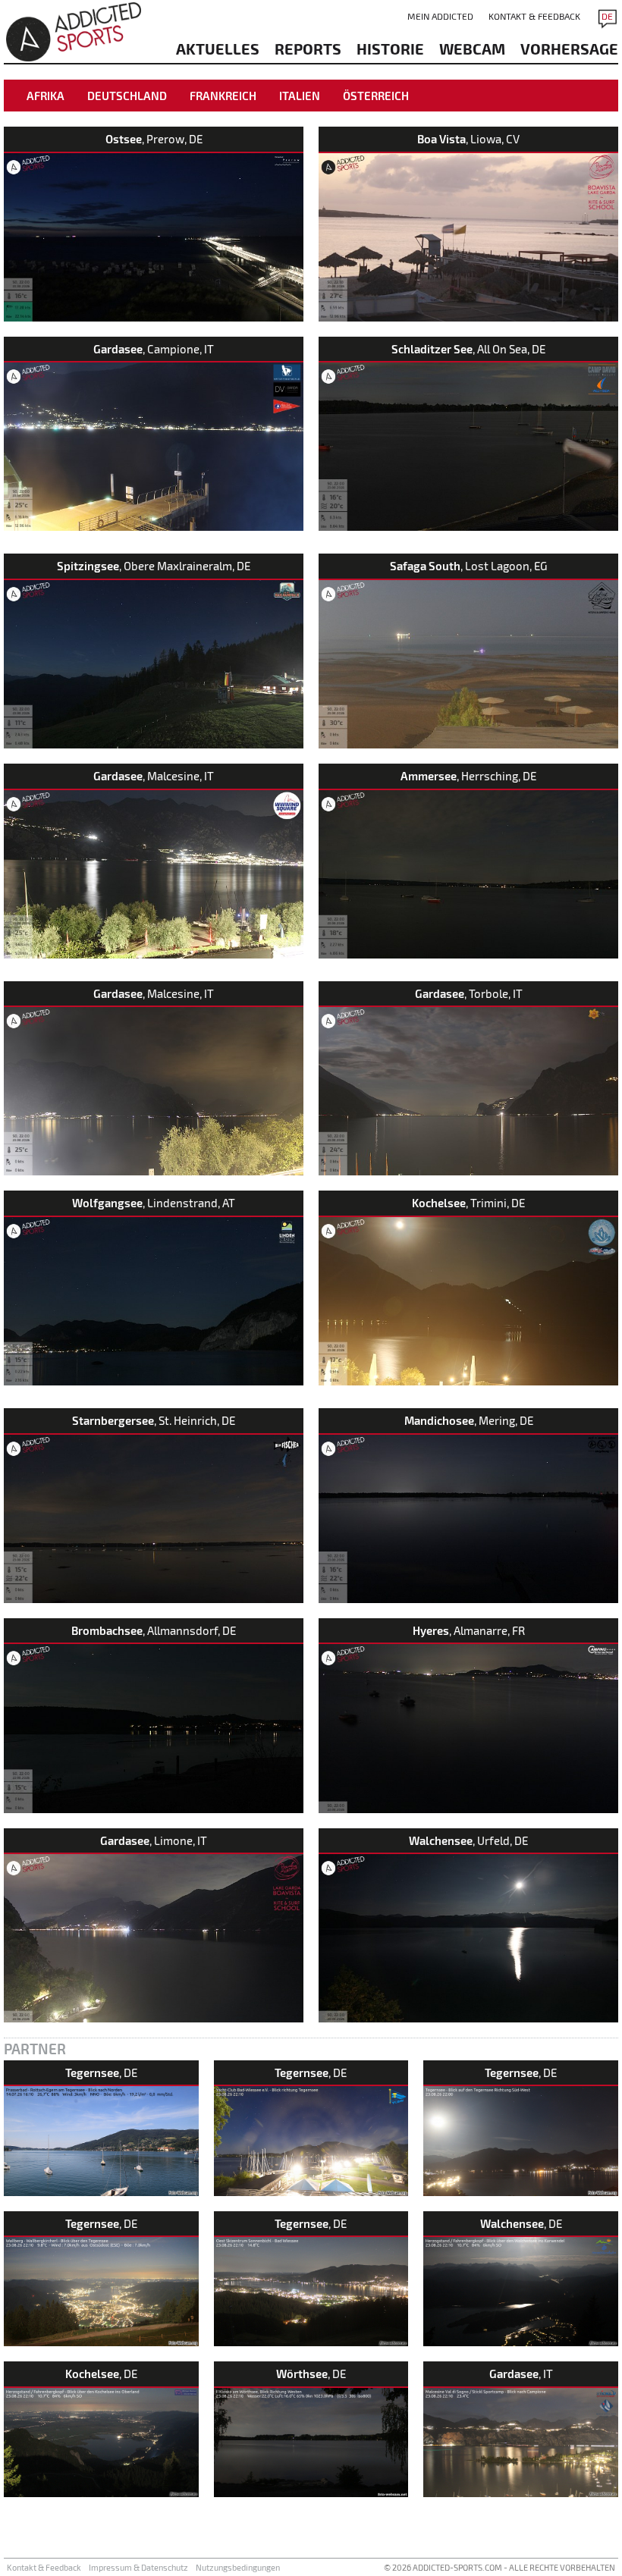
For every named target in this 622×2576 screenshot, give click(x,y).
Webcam (472, 49)
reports (308, 49)
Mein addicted (440, 16)
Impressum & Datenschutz (138, 2567)
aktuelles (218, 49)
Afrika (46, 96)
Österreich (376, 96)
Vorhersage (569, 49)
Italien (300, 96)
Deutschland (127, 96)
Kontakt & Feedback (534, 16)
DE (607, 16)
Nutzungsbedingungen (238, 2567)
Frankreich (223, 96)
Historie (390, 49)
